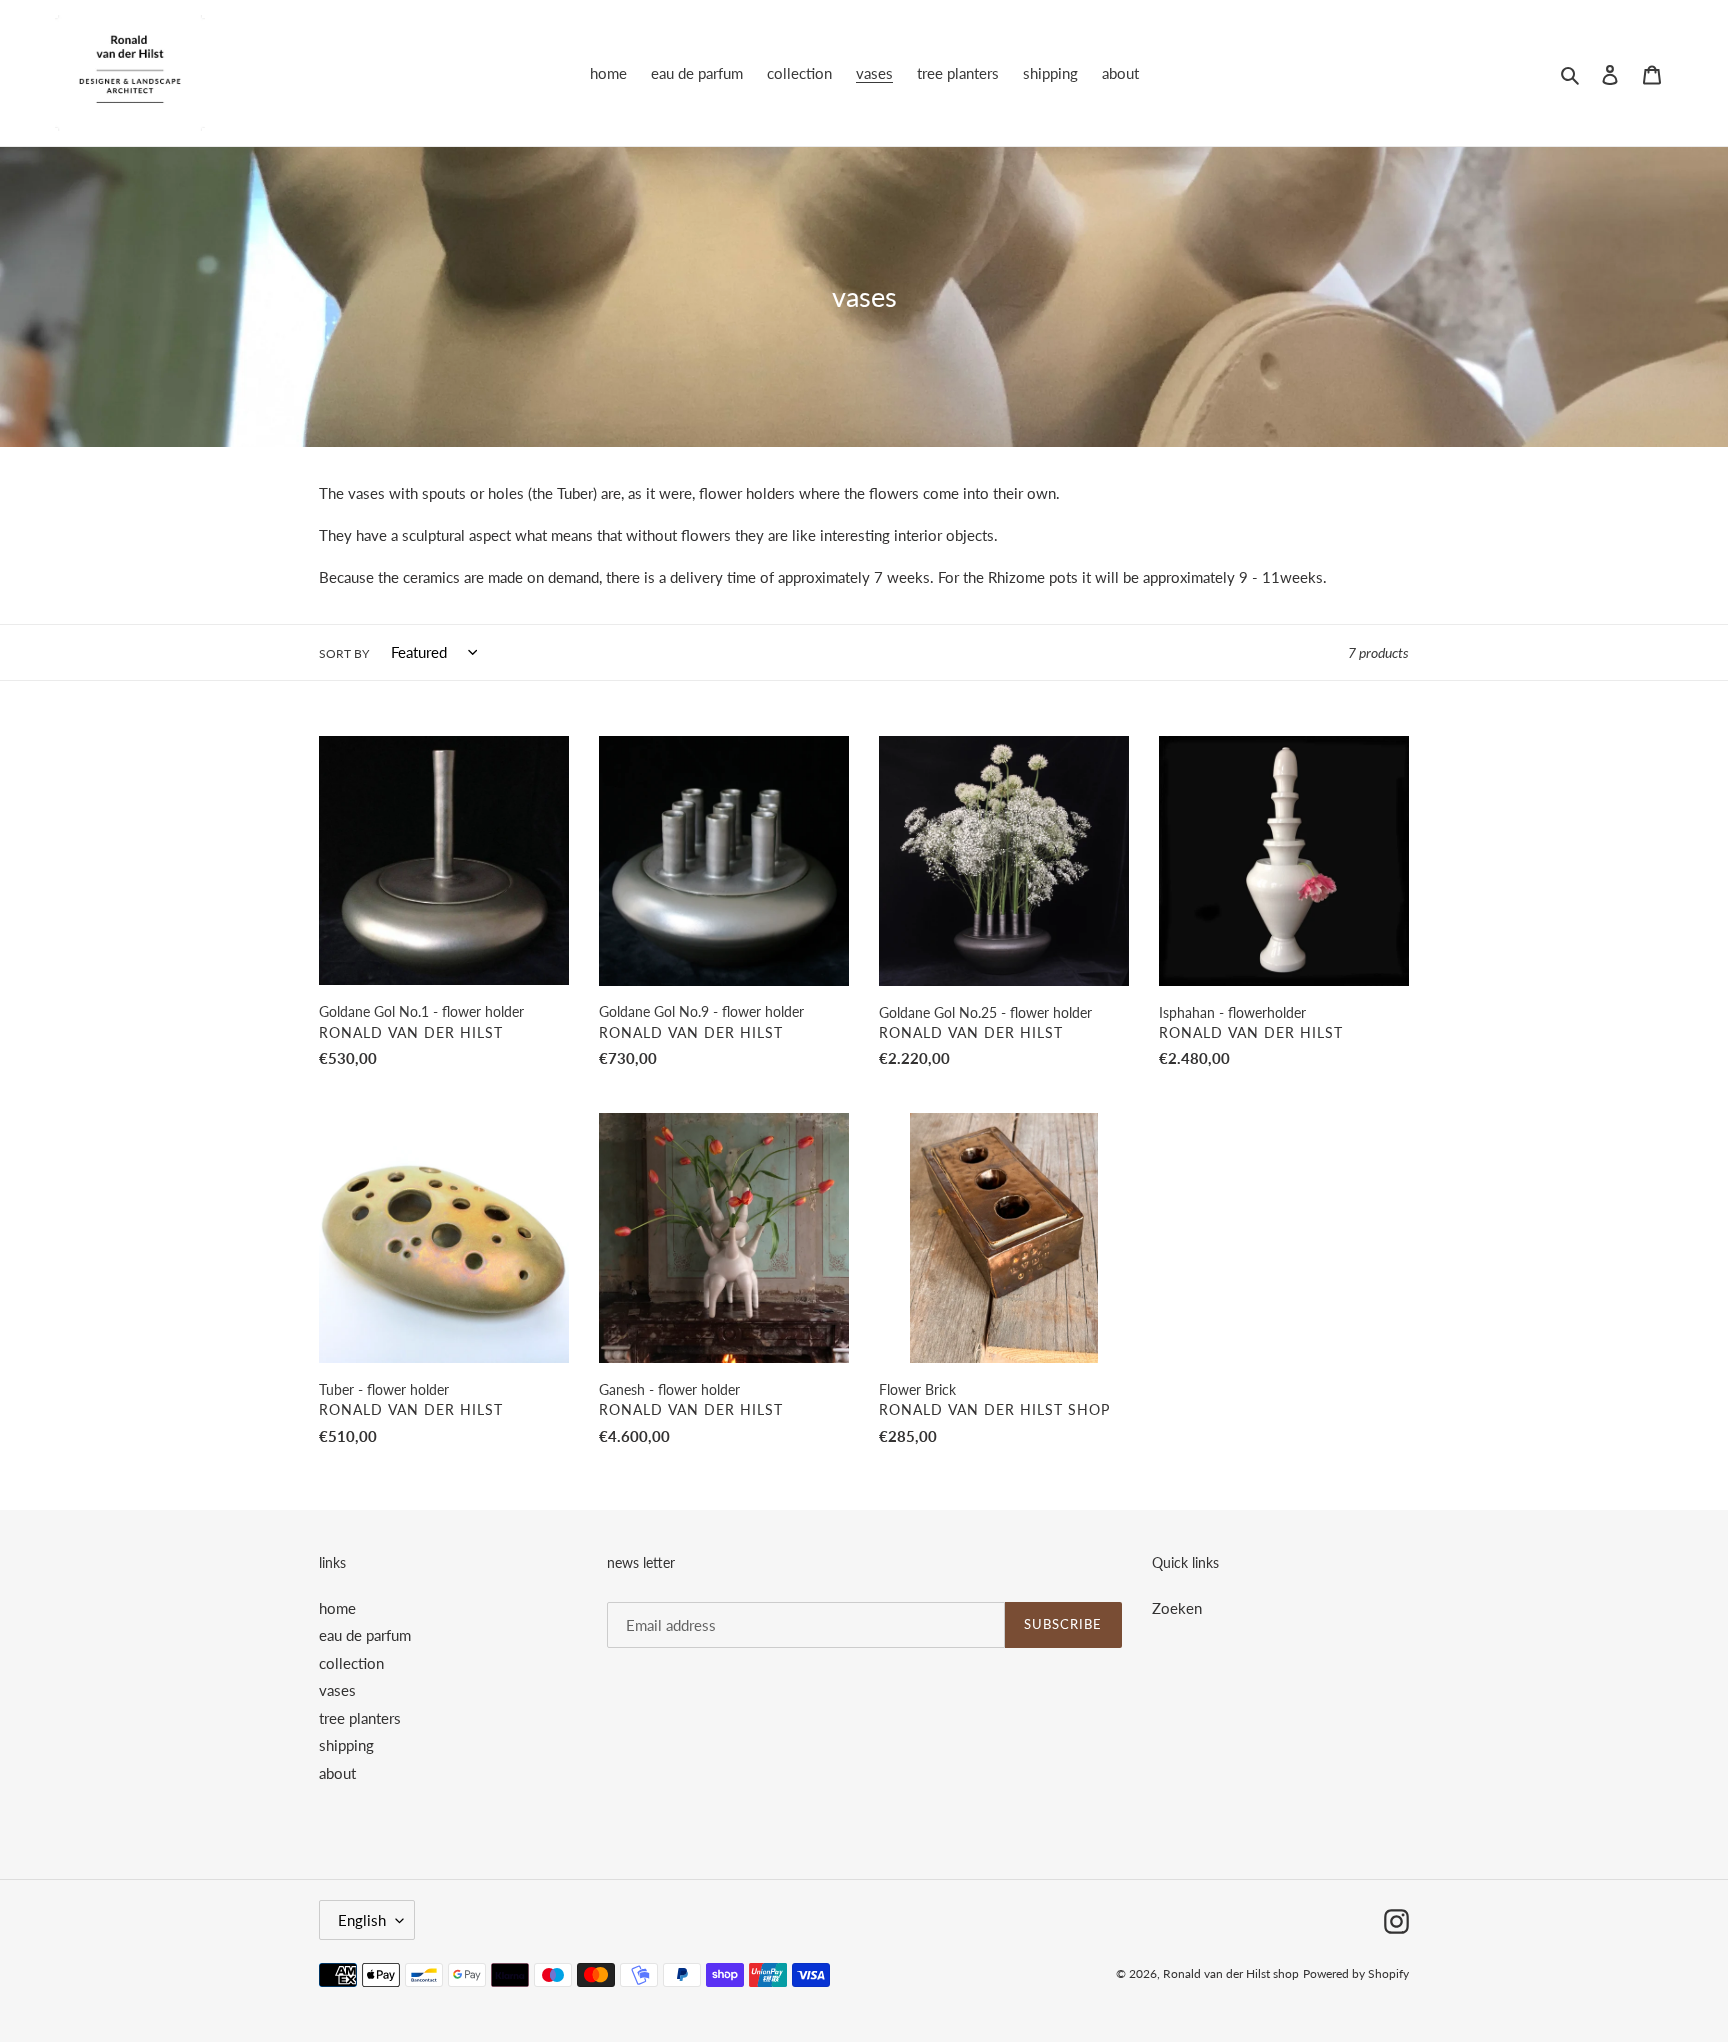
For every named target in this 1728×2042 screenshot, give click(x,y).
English (362, 1920)
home (337, 1608)
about (337, 1773)
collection (351, 1663)
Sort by (344, 653)
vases (337, 1690)
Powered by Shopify (1356, 1973)
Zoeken (1177, 1608)
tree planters (360, 1718)
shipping (346, 1745)
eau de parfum (365, 1635)
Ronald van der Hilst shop (1231, 1973)
